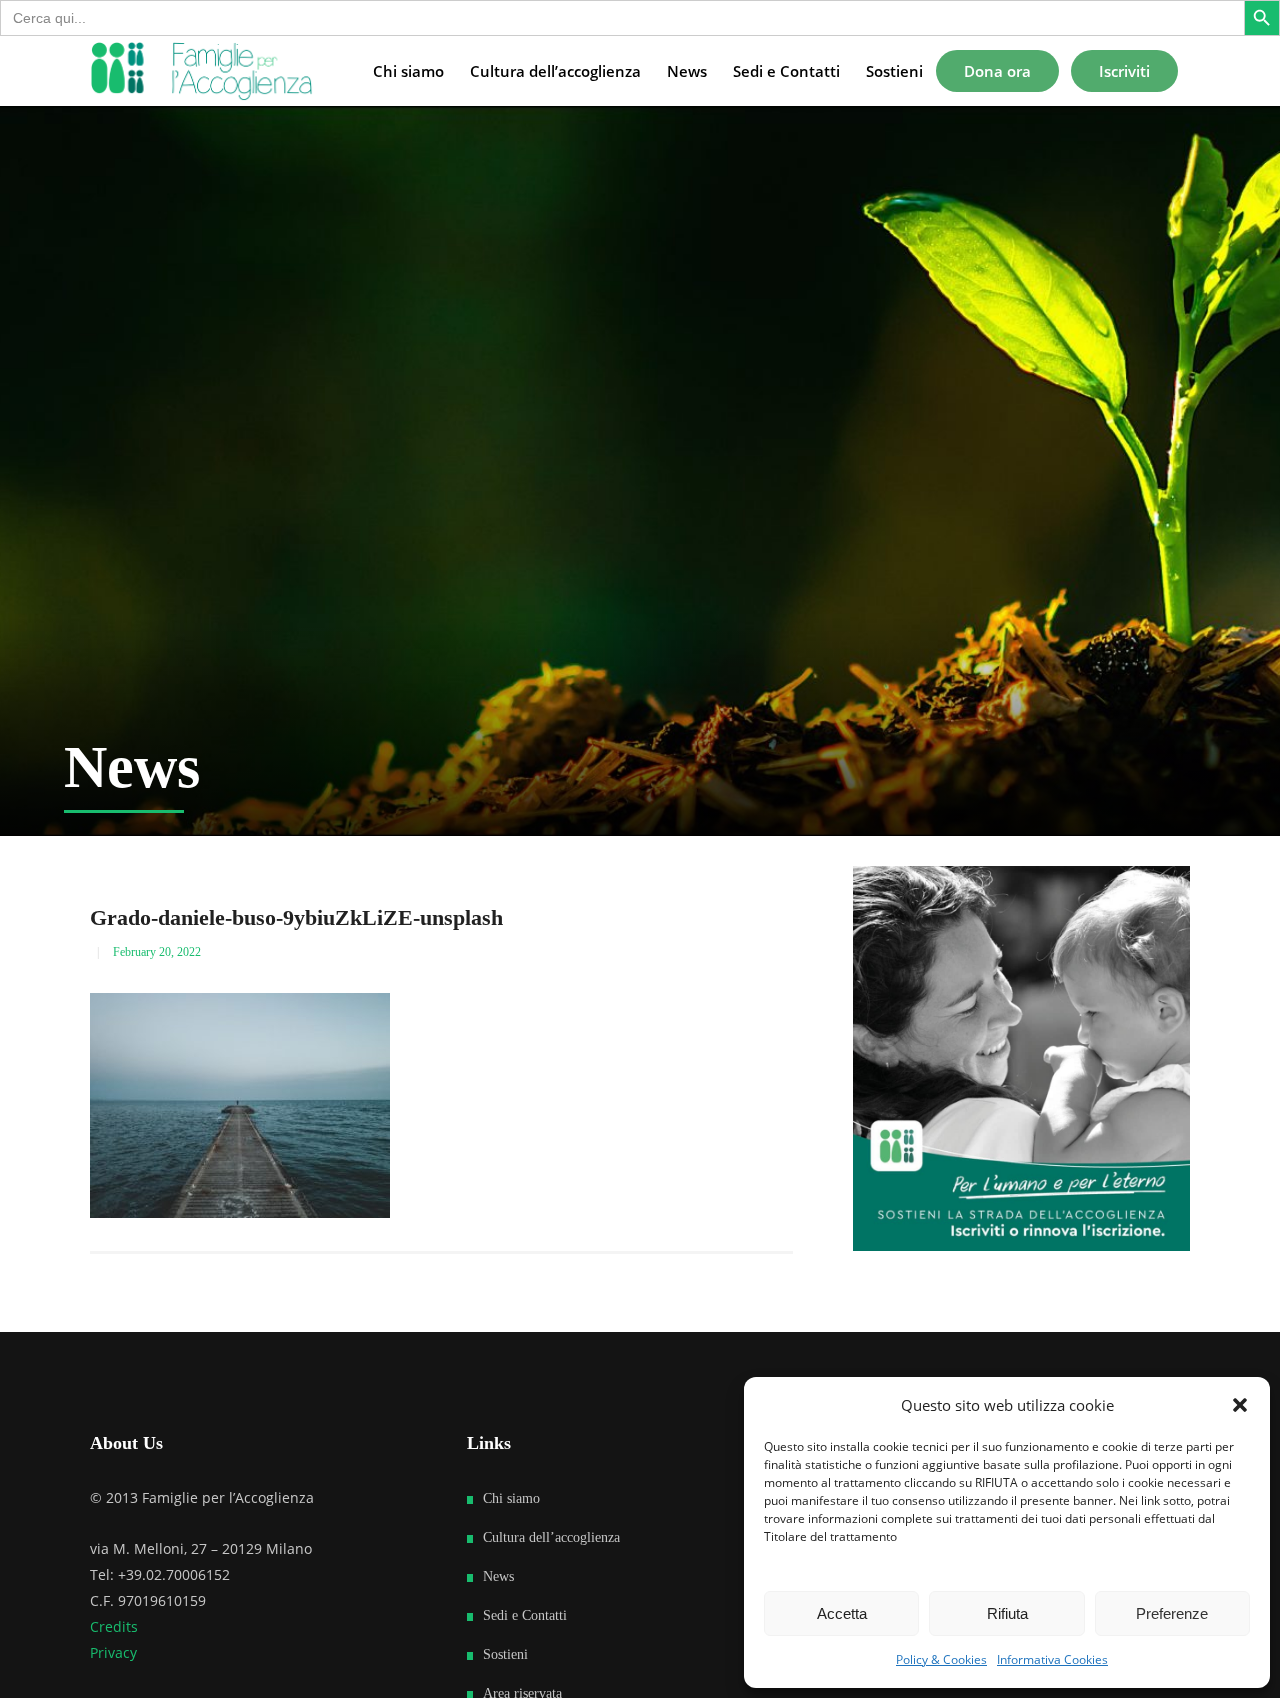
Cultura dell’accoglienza (551, 1537)
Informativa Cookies (1052, 1659)
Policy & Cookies (941, 1659)
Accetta (842, 1613)
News (498, 1576)
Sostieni (505, 1654)
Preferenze (1172, 1613)
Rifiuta (1007, 1613)
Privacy (113, 1652)
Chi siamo (511, 1498)
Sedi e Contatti (525, 1615)
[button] (1240, 1405)
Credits (114, 1626)
